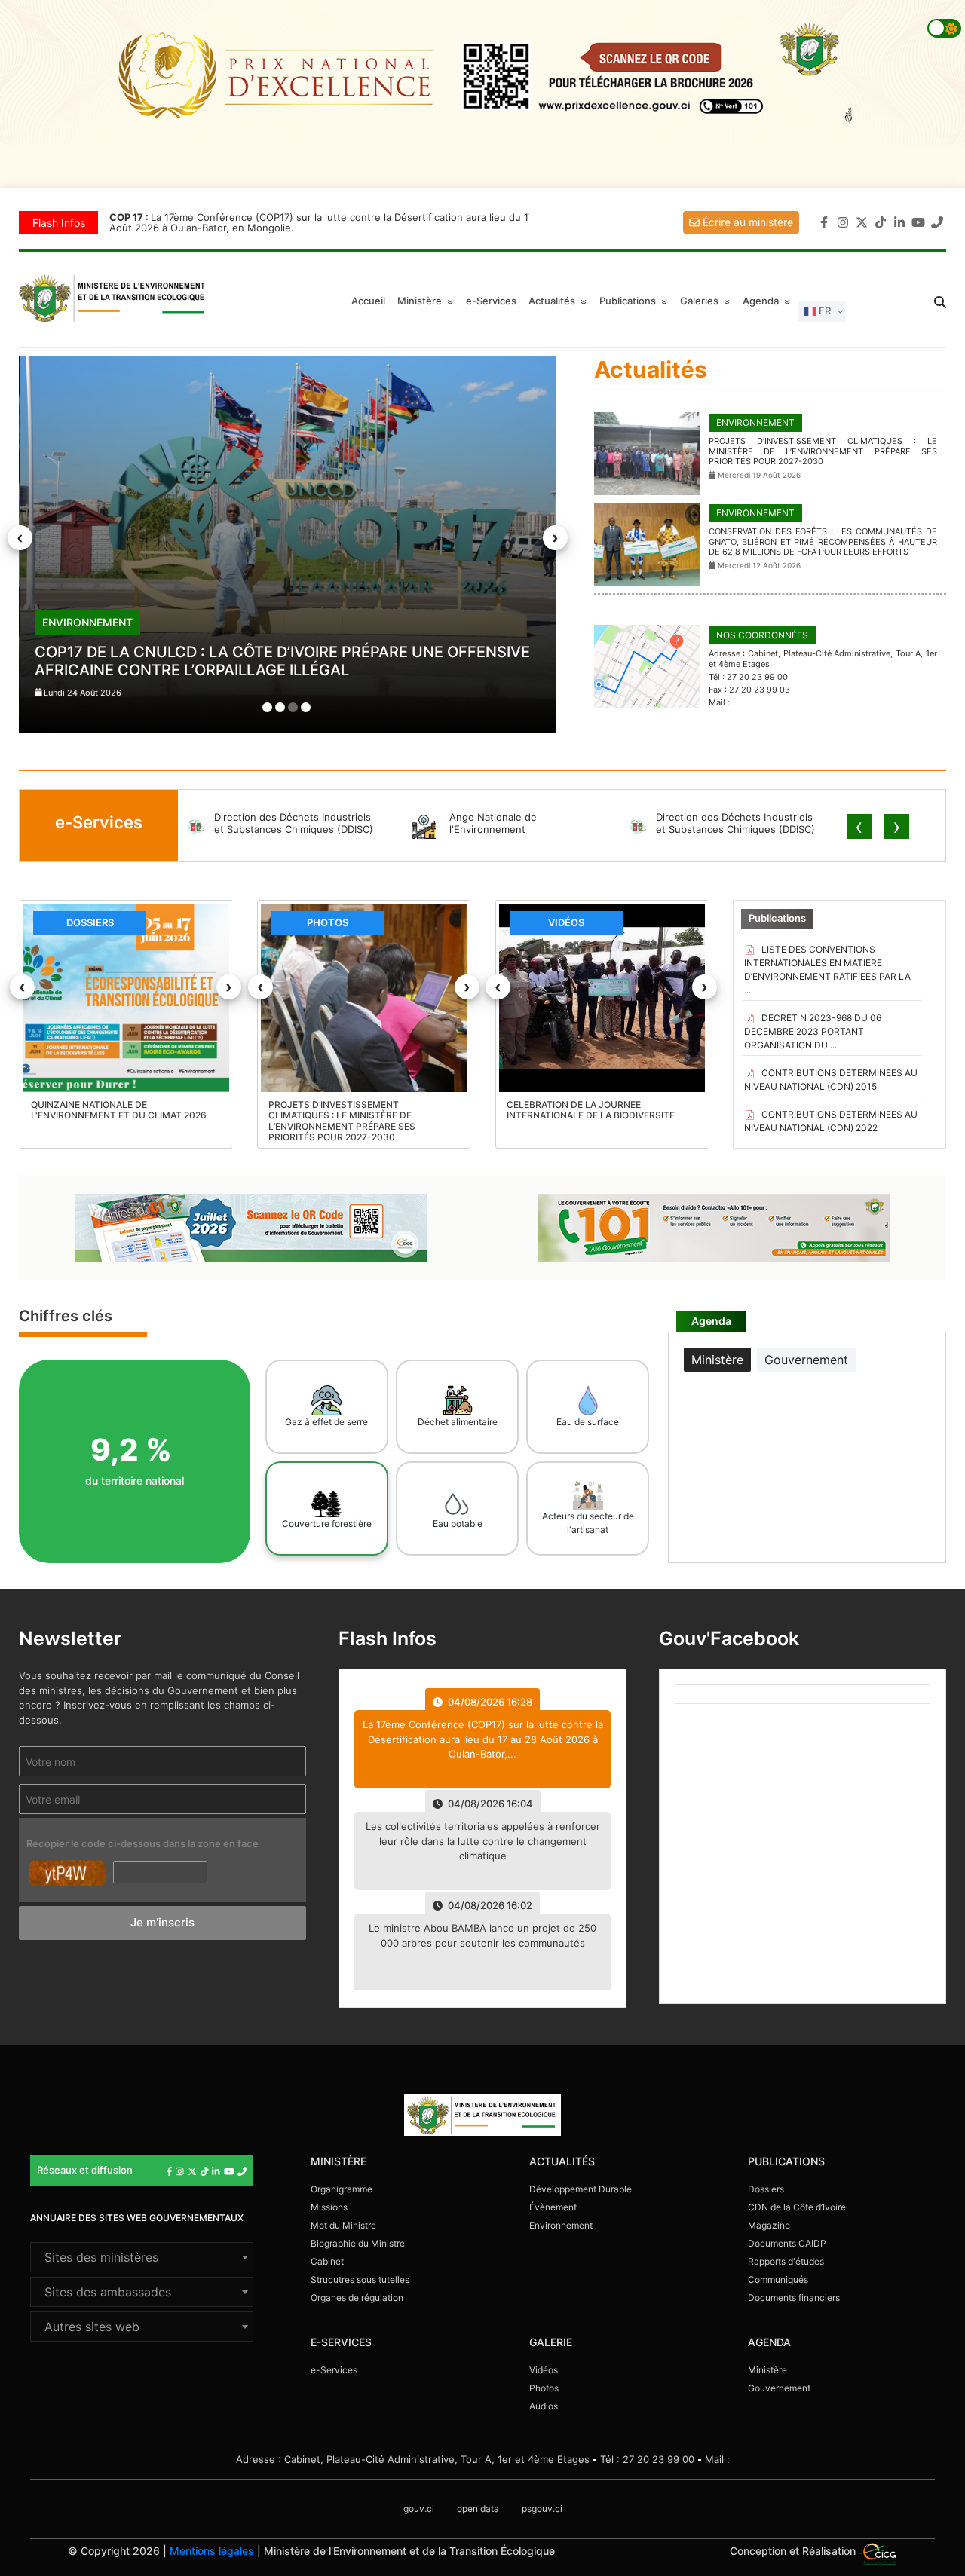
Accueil (368, 301)
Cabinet (327, 2261)
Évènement (553, 2207)
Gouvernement (779, 2388)
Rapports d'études (786, 2261)
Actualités (560, 301)
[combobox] (142, 2257)
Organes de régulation (357, 2298)
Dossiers (766, 2189)
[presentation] (20, 538)
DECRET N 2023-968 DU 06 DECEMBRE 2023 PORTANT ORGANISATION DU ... (813, 1031)
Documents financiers (794, 2298)
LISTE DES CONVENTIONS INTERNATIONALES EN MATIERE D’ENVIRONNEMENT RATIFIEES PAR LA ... (827, 970)
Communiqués (778, 2279)
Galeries (707, 301)
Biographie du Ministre (358, 2243)
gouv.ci (419, 2509)
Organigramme (342, 2189)
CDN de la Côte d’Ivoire (797, 2207)
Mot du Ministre (343, 2225)
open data (478, 2509)
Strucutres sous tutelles (360, 2279)
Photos (544, 2388)
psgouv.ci (542, 2509)
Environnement (561, 2225)
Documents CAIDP (787, 2243)
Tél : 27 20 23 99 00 (647, 2459)
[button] (267, 707)
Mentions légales (212, 2551)
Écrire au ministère (746, 222)
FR (824, 311)
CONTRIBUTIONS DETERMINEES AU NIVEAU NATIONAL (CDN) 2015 (831, 1080)
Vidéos (544, 2370)
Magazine (769, 2225)
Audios (544, 2406)
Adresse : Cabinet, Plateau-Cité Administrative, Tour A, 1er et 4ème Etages (413, 2459)
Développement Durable (581, 2189)
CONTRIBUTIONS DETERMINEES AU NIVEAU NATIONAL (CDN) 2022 (831, 1121)
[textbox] (142, 2257)
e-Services (491, 301)
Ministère (767, 2370)
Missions (329, 2207)
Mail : (717, 2459)
